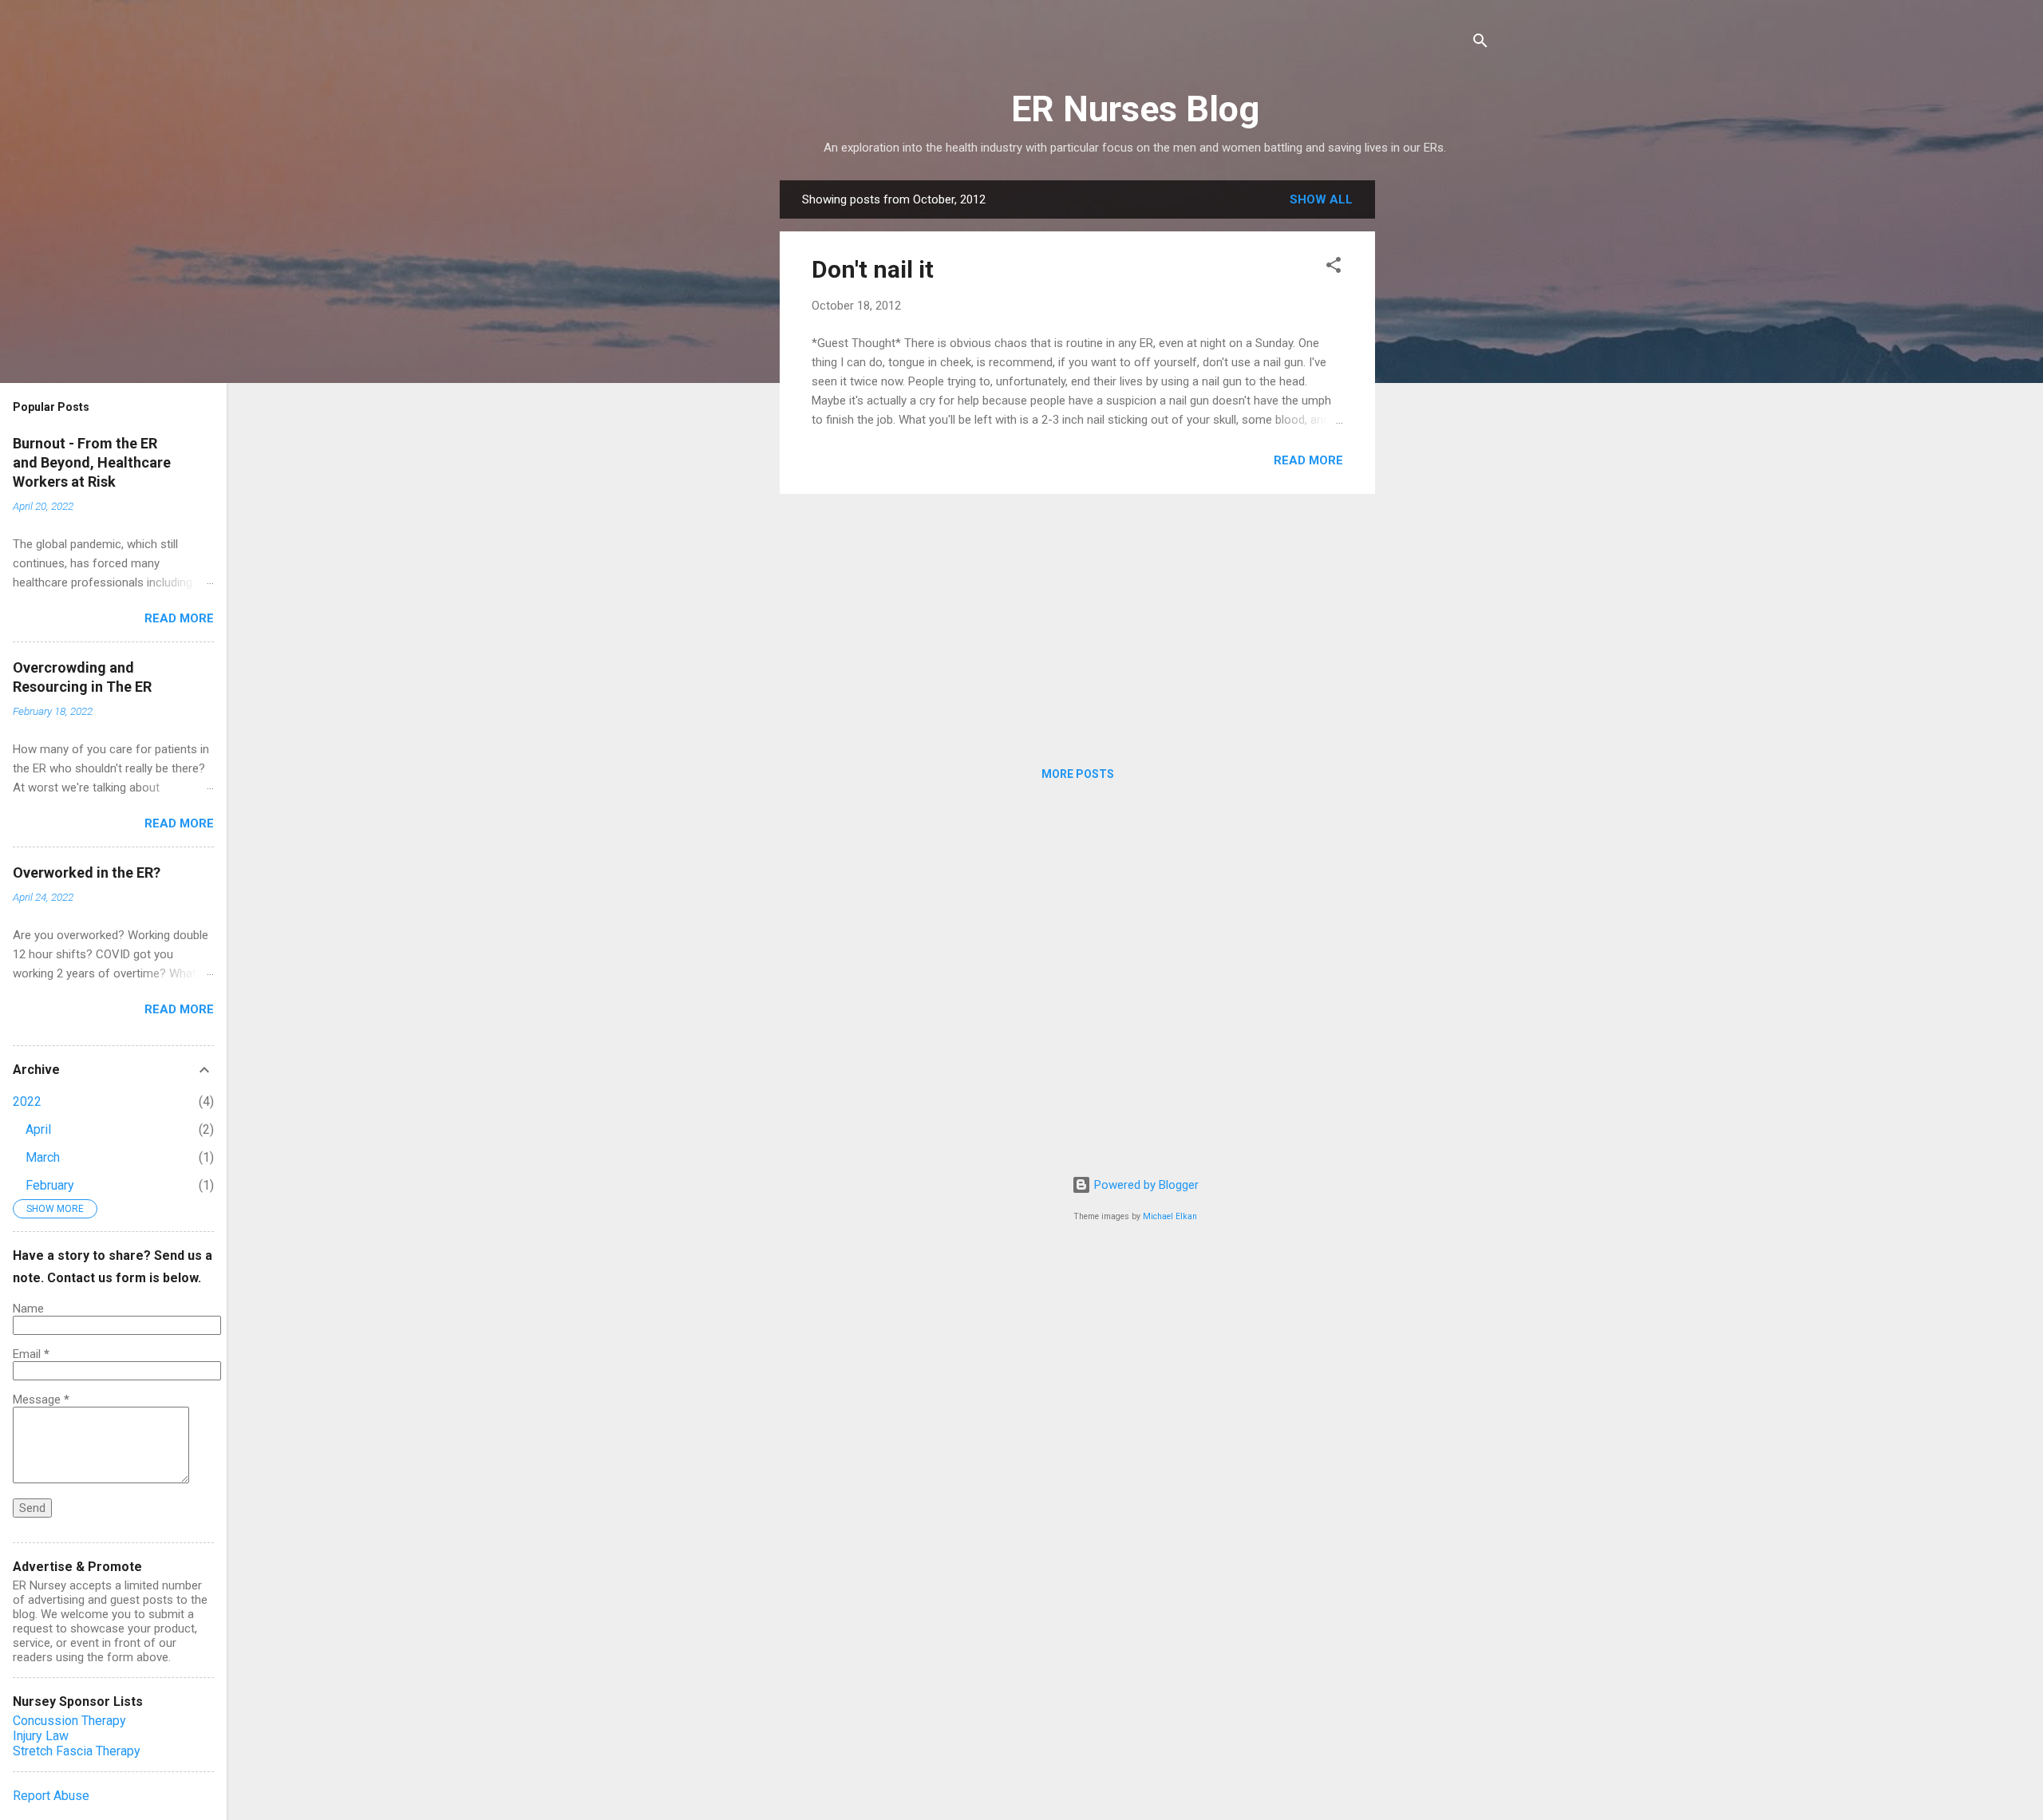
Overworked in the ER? (87, 872)
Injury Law (41, 1736)
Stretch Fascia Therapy (77, 1751)
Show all (1321, 199)
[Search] (1480, 43)
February (50, 1185)
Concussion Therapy (69, 1721)
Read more (1308, 460)
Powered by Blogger (1145, 1185)
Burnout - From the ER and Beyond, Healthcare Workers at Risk (92, 462)
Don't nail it (873, 269)
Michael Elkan (1170, 1216)
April (38, 1129)
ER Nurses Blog (1135, 109)
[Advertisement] (1439, 420)
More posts (1078, 774)
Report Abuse (51, 1796)
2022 (27, 1101)
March (43, 1157)
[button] (1334, 268)
